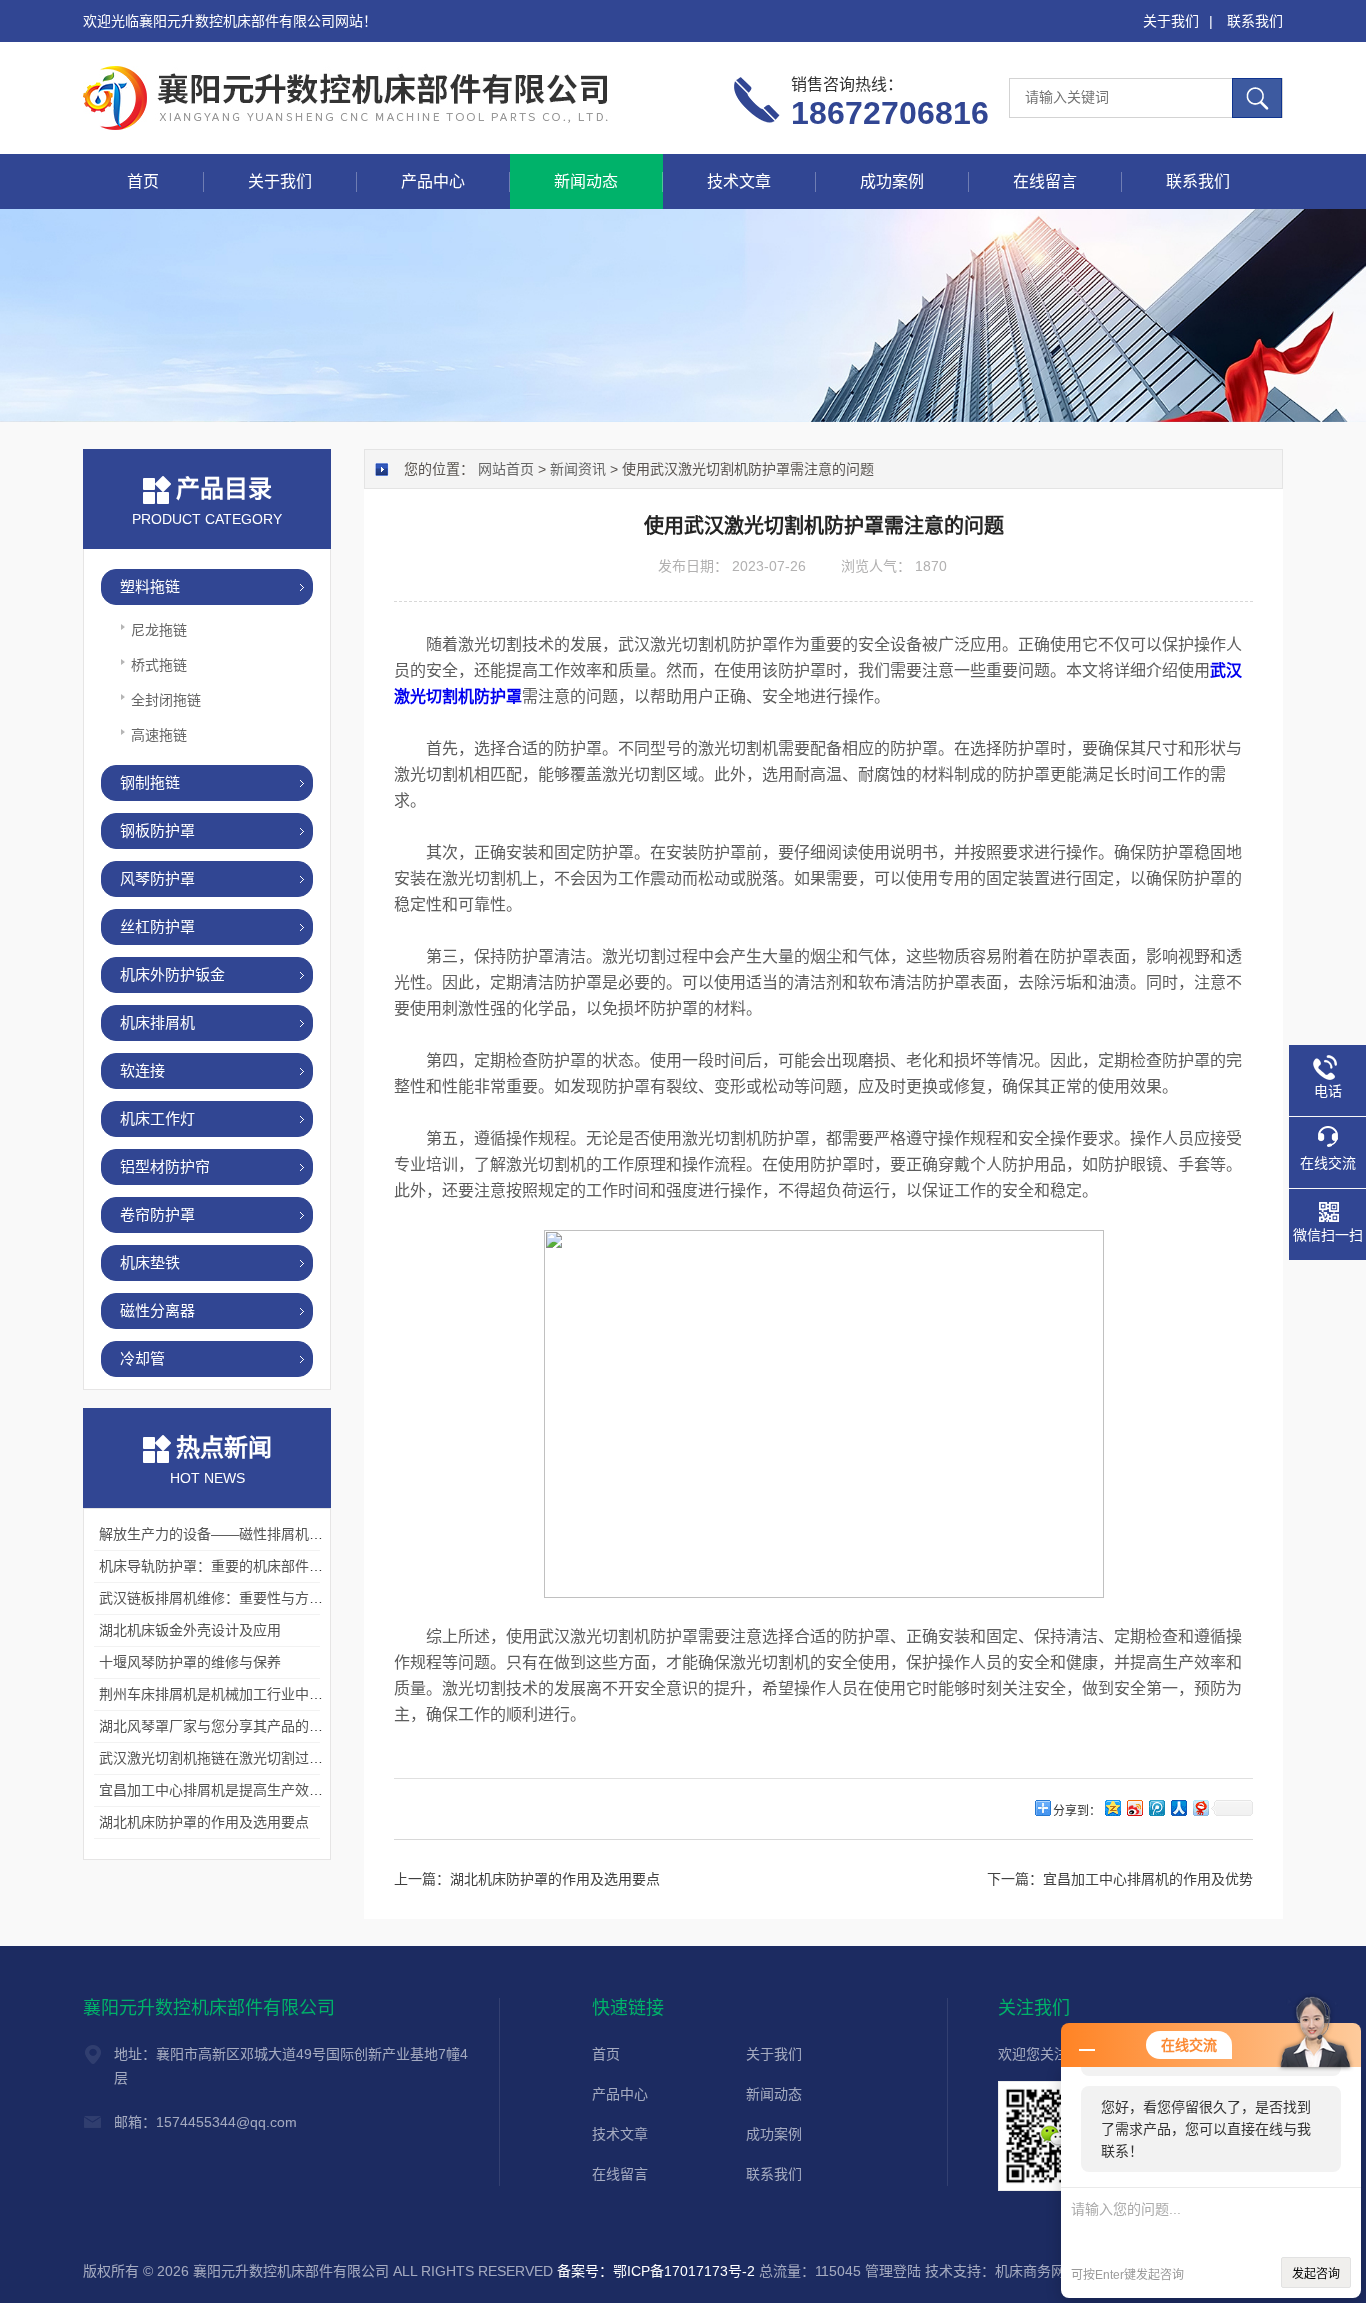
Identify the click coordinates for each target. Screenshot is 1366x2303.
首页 (143, 181)
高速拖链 (159, 735)
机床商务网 (1030, 2271)
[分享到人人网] (1178, 1807)
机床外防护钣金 (172, 974)
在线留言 (1045, 181)
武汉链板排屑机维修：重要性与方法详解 (225, 1598)
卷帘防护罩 (157, 1214)
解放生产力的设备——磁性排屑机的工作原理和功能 (260, 1534)
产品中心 (433, 181)
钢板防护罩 (157, 830)
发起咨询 (1316, 2274)
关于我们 (1171, 21)
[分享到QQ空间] (1112, 1807)
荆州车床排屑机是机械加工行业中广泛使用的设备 (253, 1694)
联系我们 (1255, 21)
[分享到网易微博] (1200, 1807)
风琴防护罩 (157, 878)
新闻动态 (586, 181)
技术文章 (739, 181)
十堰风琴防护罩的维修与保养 (190, 1662)
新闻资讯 (578, 469)
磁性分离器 (157, 1310)
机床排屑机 (157, 1022)
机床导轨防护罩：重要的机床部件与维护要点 (239, 1566)
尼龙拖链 (159, 630)
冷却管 (142, 1358)
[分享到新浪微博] (1134, 1807)
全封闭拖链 (166, 700)
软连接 (142, 1070)
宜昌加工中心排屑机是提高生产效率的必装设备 (246, 1790)
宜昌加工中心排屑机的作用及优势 (1148, 1879)
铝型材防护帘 (165, 1166)
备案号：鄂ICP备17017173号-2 (656, 2271)
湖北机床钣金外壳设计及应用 (190, 1630)
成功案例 (892, 181)
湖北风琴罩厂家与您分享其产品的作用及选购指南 (253, 1726)
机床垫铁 (150, 1262)
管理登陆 (893, 2271)
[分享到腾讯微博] (1156, 1807)
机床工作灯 (157, 1118)
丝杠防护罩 (157, 926)
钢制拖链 (150, 782)
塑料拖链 (150, 586)
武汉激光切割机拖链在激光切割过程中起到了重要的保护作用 (288, 1758)
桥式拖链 (159, 665)
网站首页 (506, 469)
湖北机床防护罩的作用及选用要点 (204, 1822)
